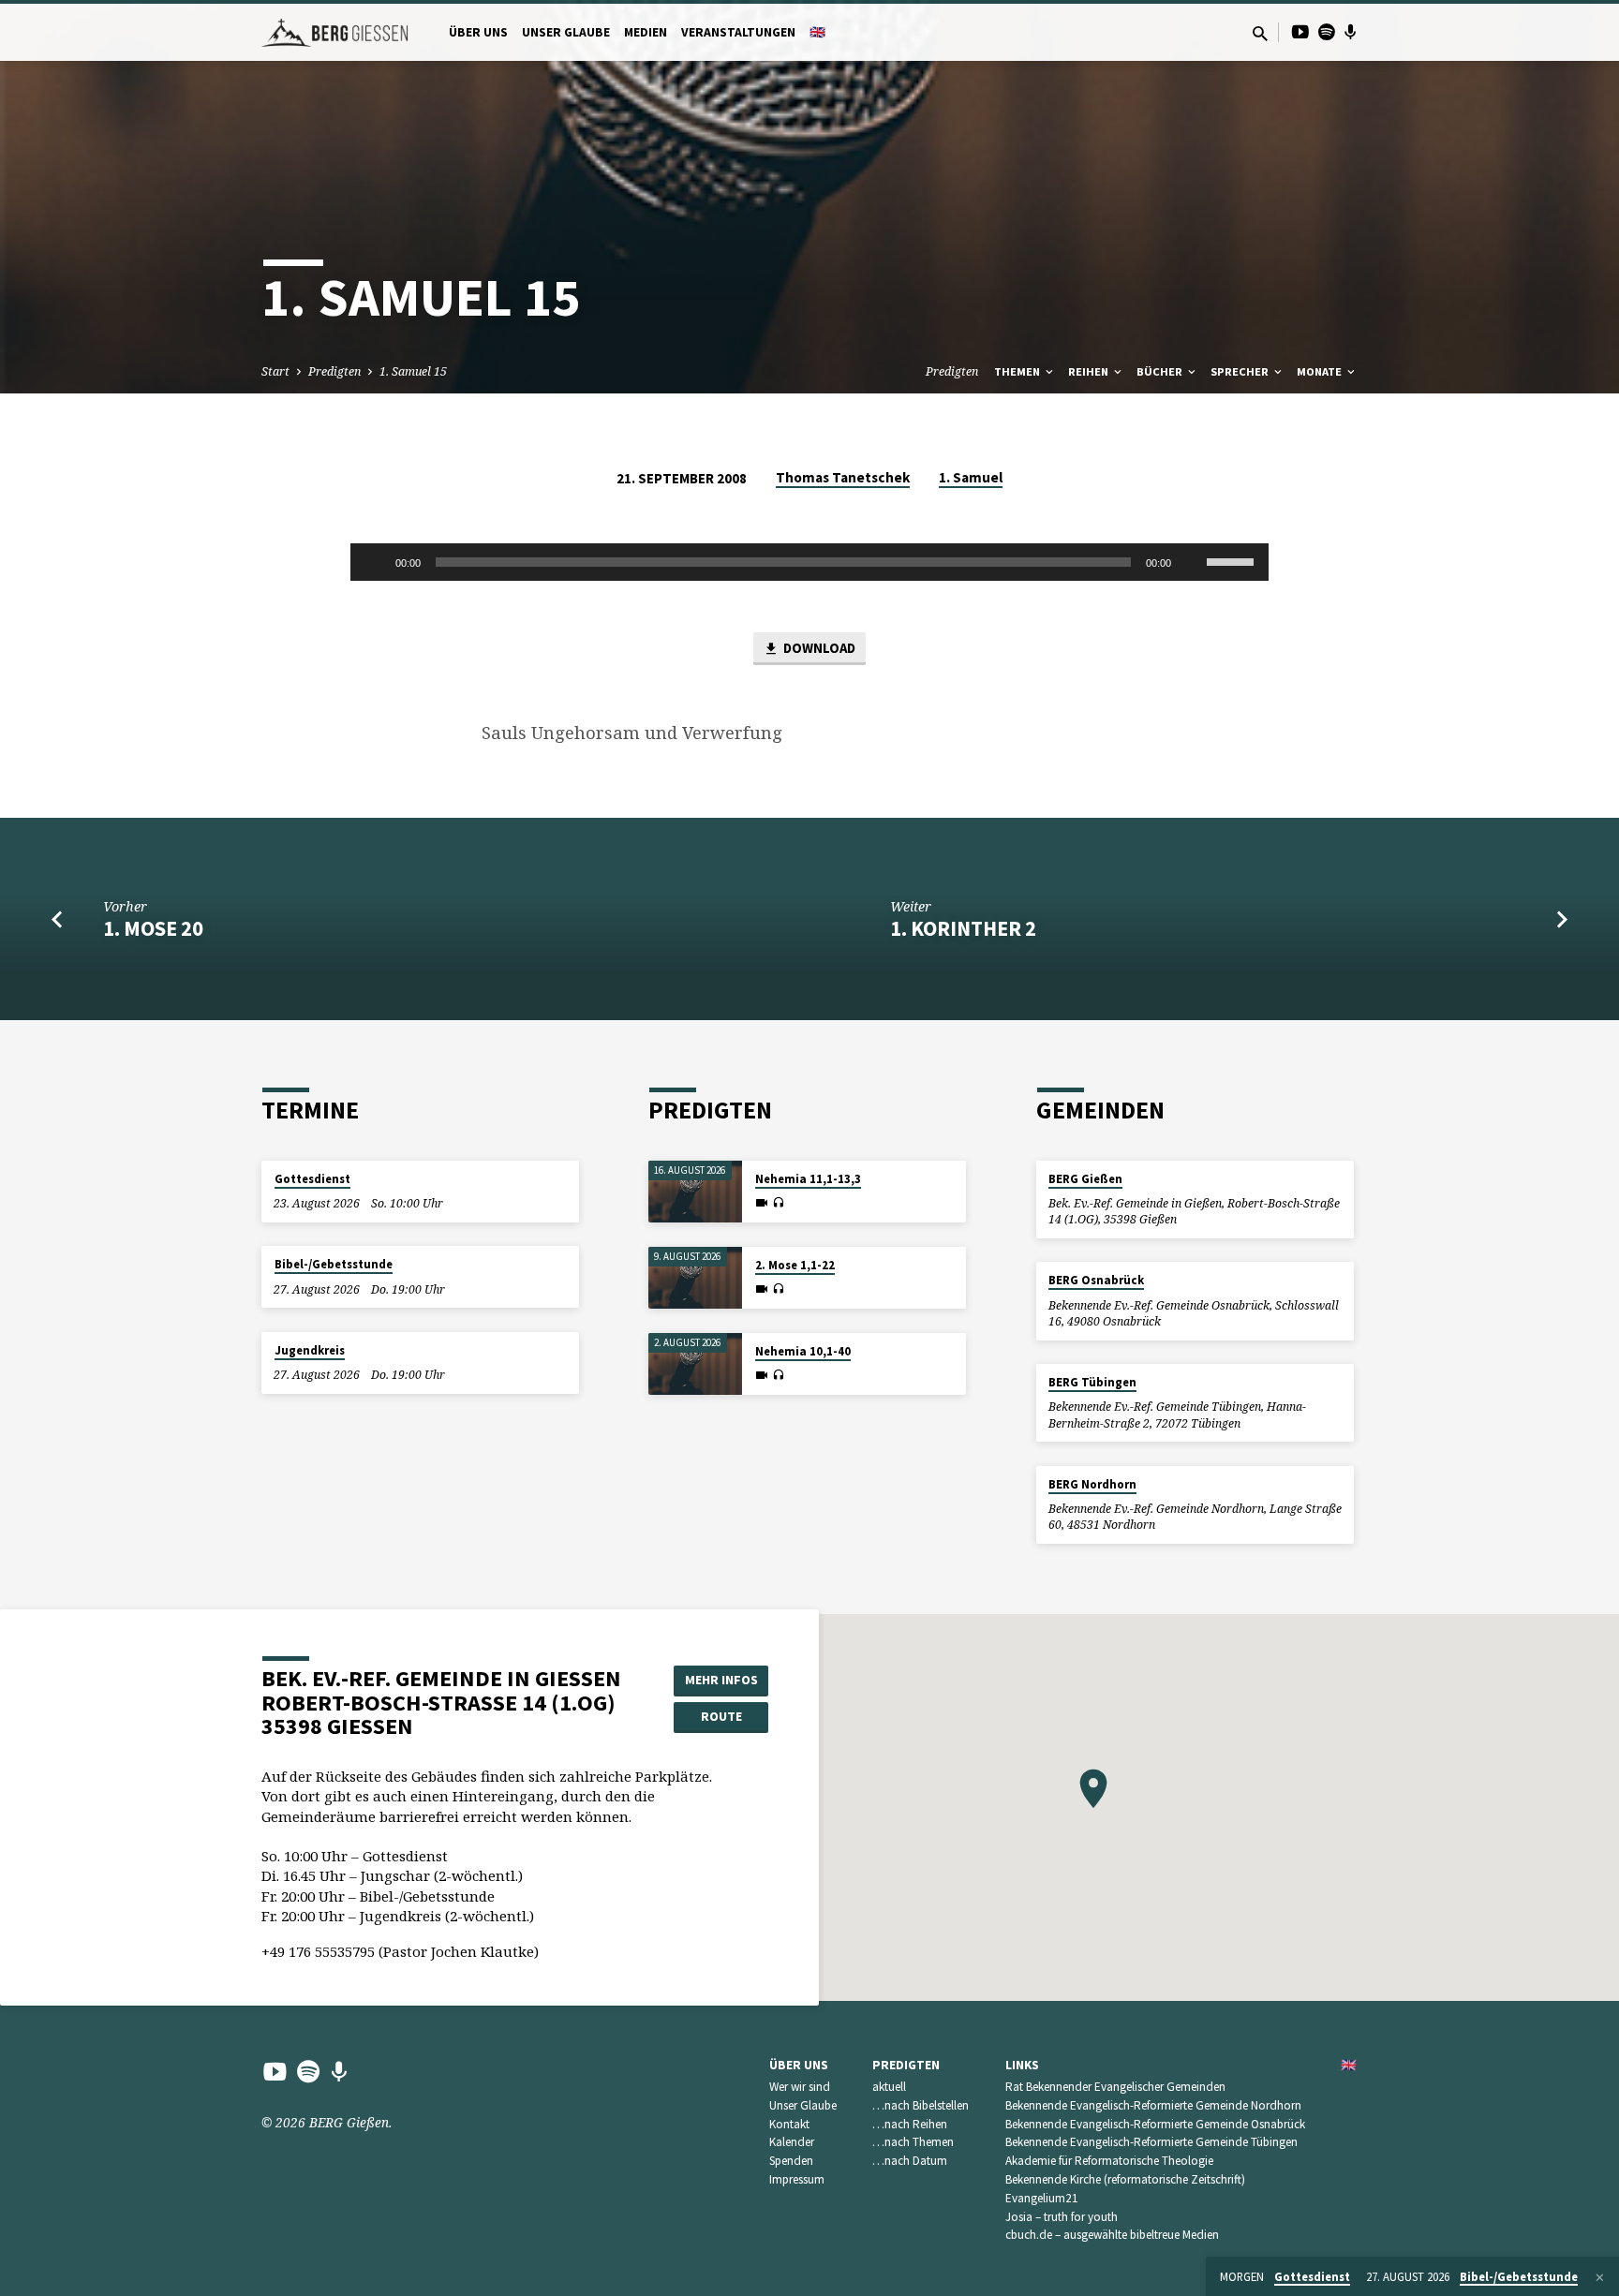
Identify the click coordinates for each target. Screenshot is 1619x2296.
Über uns (478, 32)
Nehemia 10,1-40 (803, 1351)
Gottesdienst (312, 1179)
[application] (809, 562)
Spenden (791, 2161)
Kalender (792, 2142)
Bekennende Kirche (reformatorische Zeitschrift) (1125, 2179)
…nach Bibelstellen (921, 2105)
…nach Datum (910, 2161)
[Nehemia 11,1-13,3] (695, 1192)
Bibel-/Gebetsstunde (334, 1264)
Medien (646, 32)
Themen (1018, 371)
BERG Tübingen (1092, 1382)
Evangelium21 (1042, 2198)
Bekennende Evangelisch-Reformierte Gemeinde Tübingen (1151, 2142)
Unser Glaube (566, 32)
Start (275, 371)
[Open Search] (1260, 33)
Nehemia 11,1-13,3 (808, 1179)
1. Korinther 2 (963, 928)
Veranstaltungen (738, 32)
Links (1022, 2065)
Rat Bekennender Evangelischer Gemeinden (1115, 2087)
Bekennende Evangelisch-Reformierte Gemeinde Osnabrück (1155, 2124)
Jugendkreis (310, 1350)
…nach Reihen (910, 2124)
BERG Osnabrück (1096, 1280)
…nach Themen (913, 2142)
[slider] (1233, 560)
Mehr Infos (721, 1680)
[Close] (1600, 2277)
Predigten (334, 371)
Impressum (797, 2179)
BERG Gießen (1085, 1179)
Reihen (1090, 371)
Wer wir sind (800, 2087)
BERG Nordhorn (1092, 1484)
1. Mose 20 (153, 928)
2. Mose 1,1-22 (795, 1265)
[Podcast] (1351, 32)
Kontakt (789, 2124)
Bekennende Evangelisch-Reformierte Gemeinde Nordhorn (1153, 2105)
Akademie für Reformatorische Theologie (1109, 2161)
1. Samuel (971, 477)
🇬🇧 (817, 32)
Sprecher (1241, 371)
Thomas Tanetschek (843, 477)
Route (721, 1716)
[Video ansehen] (762, 1203)
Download (818, 648)
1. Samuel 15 (413, 371)
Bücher (1161, 371)
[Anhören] (778, 1203)
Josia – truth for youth (1062, 2217)
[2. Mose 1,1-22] (695, 1278)
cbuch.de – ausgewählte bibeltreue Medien (1112, 2235)
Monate (1321, 371)
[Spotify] (1327, 31)
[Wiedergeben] (375, 562)
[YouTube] (1300, 31)
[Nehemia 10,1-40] (695, 1364)
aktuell (889, 2087)
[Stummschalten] (1192, 562)
